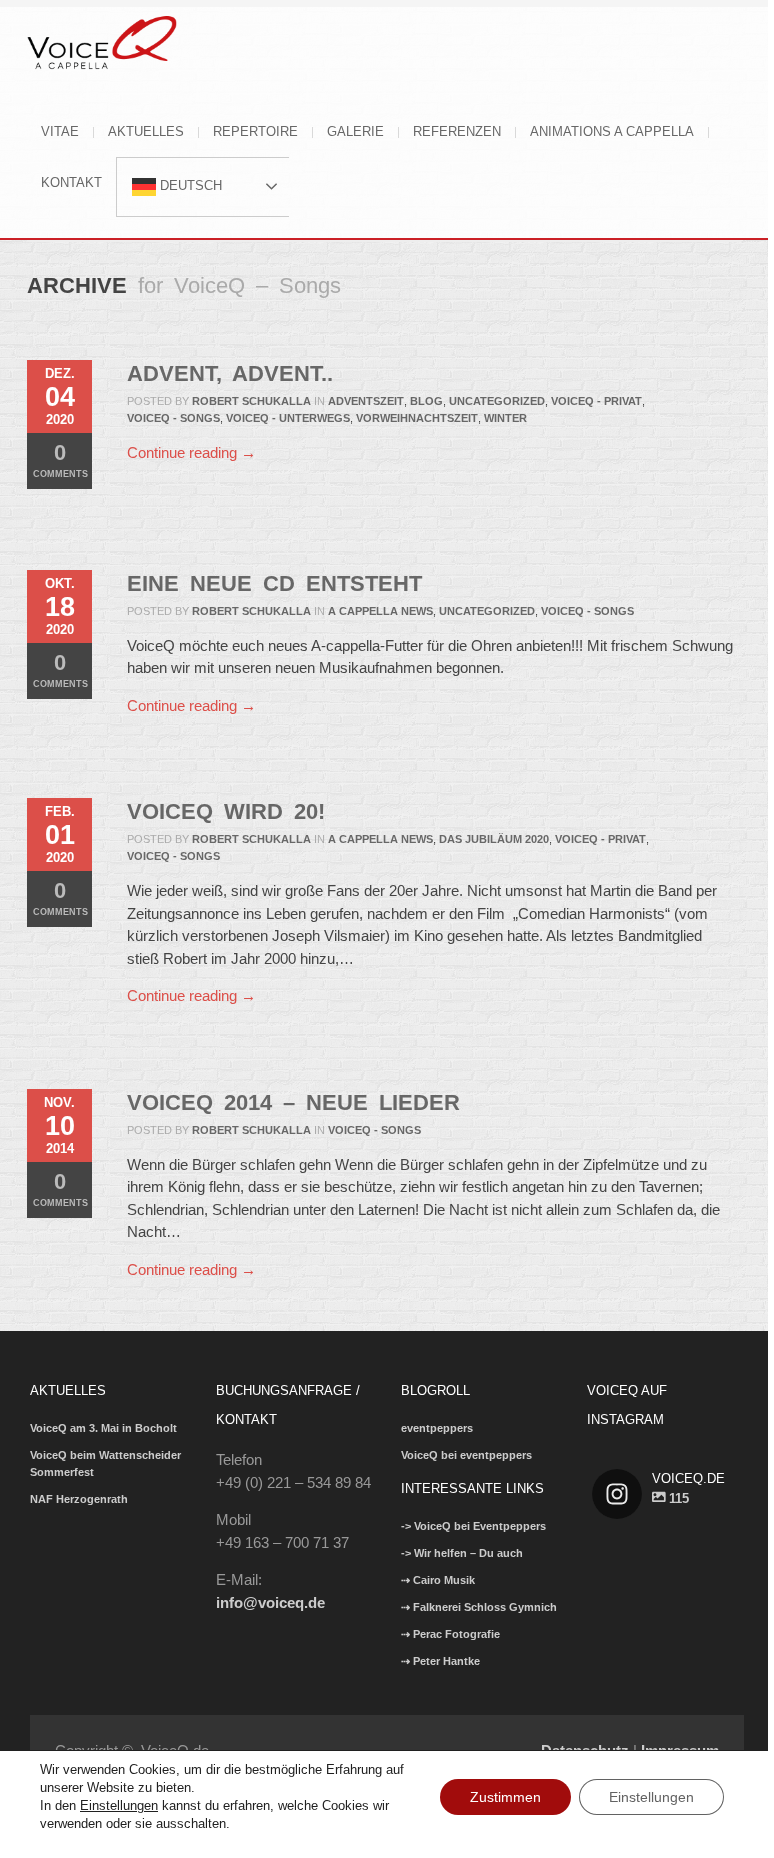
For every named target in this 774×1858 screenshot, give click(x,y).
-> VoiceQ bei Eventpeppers (473, 1526)
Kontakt (71, 182)
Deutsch (189, 185)
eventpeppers (437, 1428)
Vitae (60, 131)
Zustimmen (505, 1797)
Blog (426, 401)
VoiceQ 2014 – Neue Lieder (293, 1102)
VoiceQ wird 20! (226, 811)
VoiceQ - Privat (596, 401)
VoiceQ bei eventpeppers (466, 1455)
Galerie (355, 131)
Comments (60, 459)
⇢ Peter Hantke (440, 1661)
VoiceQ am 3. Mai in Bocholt (103, 1428)
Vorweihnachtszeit (417, 418)
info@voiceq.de (270, 1602)
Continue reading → (191, 452)
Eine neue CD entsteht (274, 583)
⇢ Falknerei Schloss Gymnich (479, 1607)
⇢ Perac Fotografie (450, 1634)
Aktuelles (146, 131)
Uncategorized (497, 401)
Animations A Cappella (612, 131)
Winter (505, 418)
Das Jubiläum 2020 (494, 839)
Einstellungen (119, 1805)
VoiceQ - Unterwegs (288, 418)
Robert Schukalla (251, 401)
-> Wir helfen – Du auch (462, 1553)
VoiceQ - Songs (173, 418)
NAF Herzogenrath (79, 1499)
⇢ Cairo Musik (438, 1580)
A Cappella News (380, 611)
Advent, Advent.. (230, 373)
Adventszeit (366, 401)
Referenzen (457, 131)
